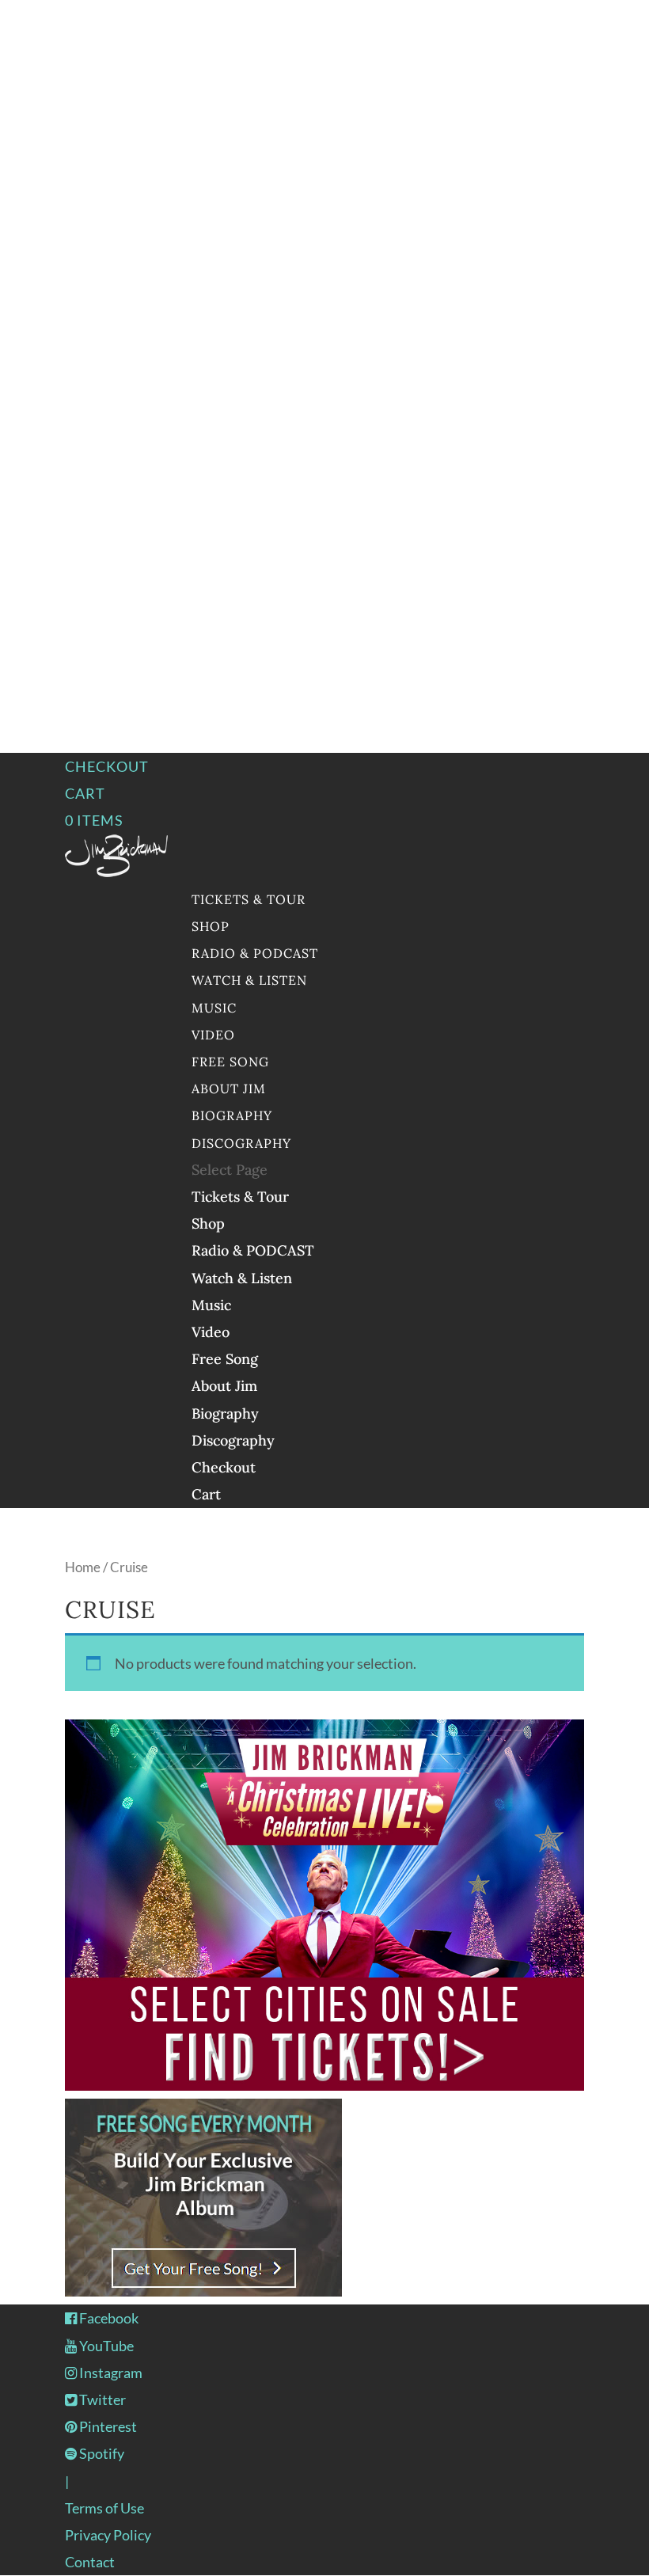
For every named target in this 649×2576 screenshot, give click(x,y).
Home (83, 1567)
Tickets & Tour (249, 899)
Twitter (101, 2399)
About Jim (229, 1089)
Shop (211, 926)
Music (214, 1008)
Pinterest (107, 2426)
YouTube (105, 2346)
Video (213, 1035)
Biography (232, 1115)
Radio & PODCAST (255, 953)
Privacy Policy (108, 2535)
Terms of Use (104, 2508)
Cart (85, 793)
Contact (90, 2562)
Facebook (108, 2318)
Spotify (101, 2453)
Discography (241, 1143)
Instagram (110, 2373)
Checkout (107, 766)
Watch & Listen (249, 980)
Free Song (230, 1062)
